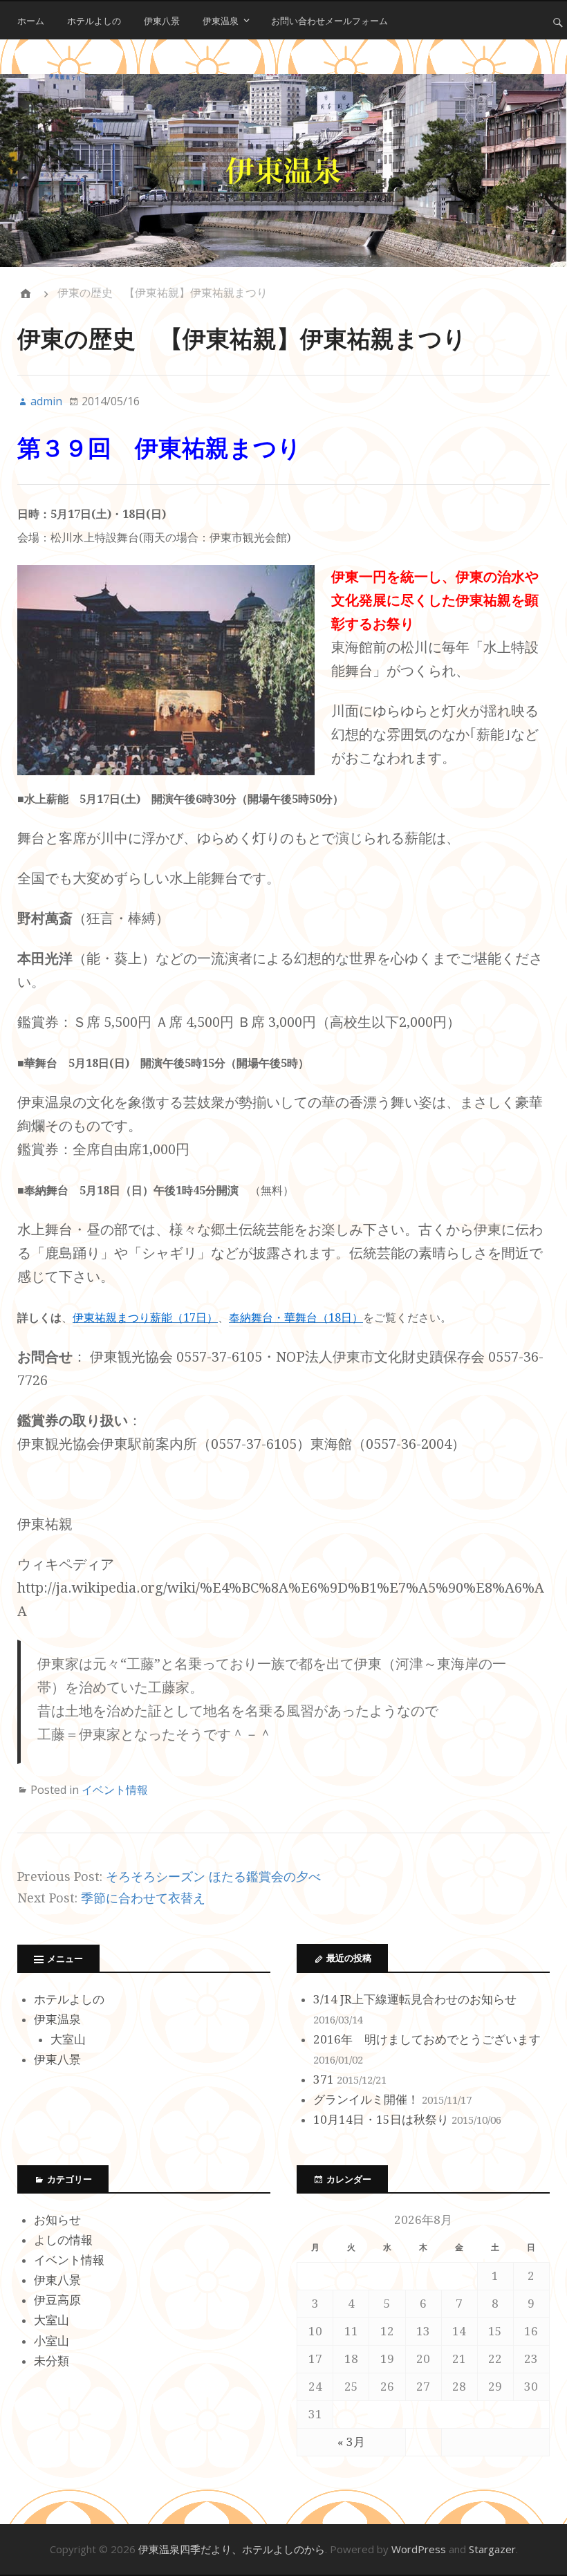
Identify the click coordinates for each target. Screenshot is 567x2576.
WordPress (419, 2549)
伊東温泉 (221, 21)
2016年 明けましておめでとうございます (427, 2039)
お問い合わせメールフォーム (329, 21)
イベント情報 (115, 1790)
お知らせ (57, 2220)
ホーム (31, 21)
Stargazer (492, 2549)
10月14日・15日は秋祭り (381, 2120)
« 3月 (351, 2442)
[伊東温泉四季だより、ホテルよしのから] (283, 170)
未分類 (52, 2361)
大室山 (68, 2039)
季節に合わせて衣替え (143, 1898)
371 (324, 2079)
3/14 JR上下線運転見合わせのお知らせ (415, 1999)
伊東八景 (162, 21)
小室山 (52, 2341)
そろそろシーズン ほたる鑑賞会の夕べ (213, 1877)
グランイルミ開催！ (366, 2100)
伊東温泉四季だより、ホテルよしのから (232, 2549)
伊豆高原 (57, 2300)
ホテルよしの (94, 21)
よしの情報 (63, 2240)
